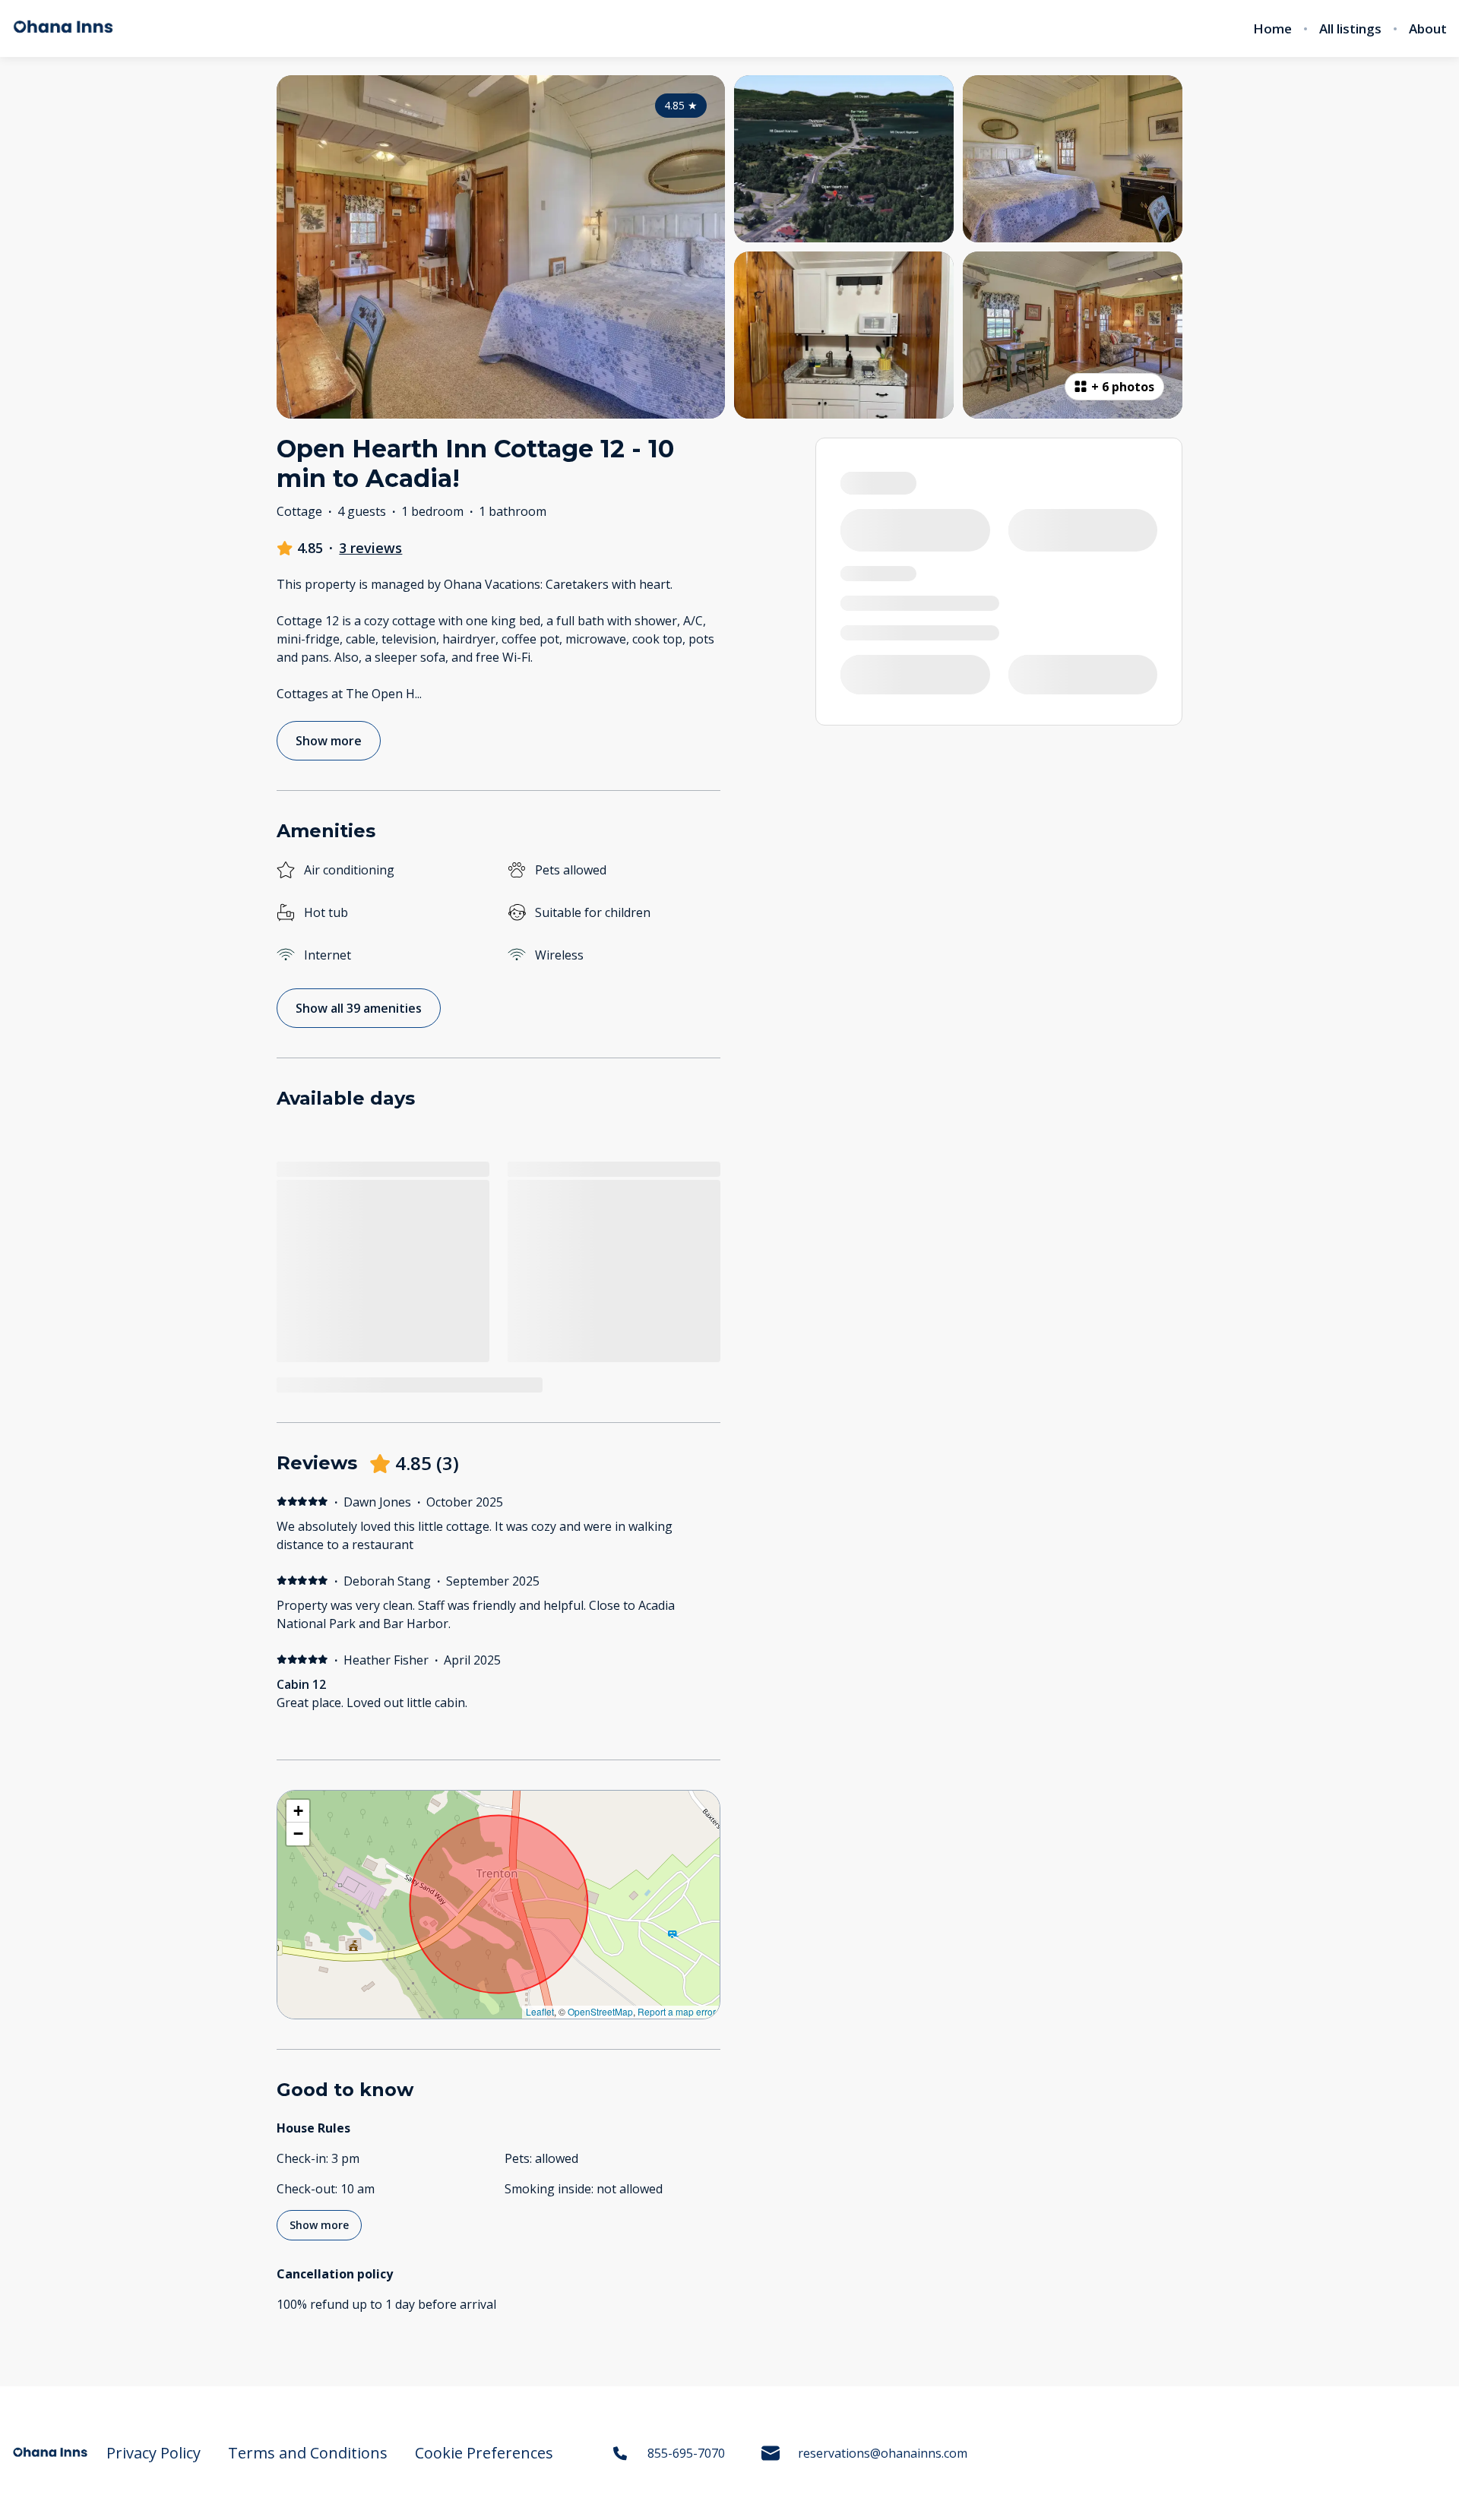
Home (1272, 29)
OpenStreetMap (600, 2011)
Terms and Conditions (308, 2453)
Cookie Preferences (484, 2453)
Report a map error (677, 2011)
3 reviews (370, 548)
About (1428, 29)
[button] (298, 1811)
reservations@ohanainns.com (883, 2453)
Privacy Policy (153, 2453)
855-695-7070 (686, 2453)
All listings (1350, 29)
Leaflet (540, 2011)
